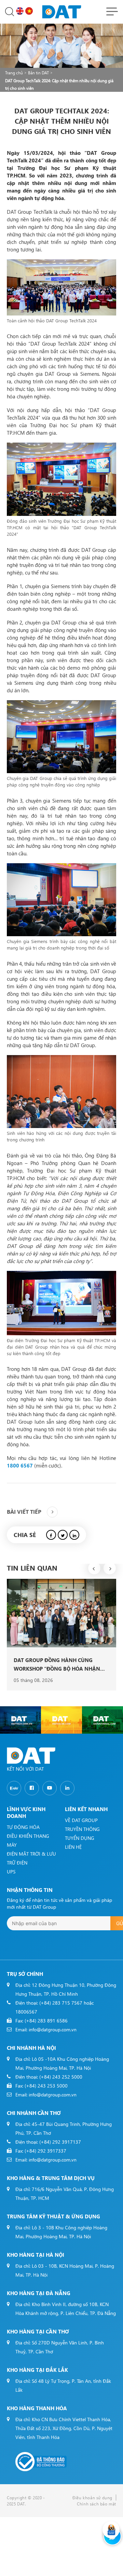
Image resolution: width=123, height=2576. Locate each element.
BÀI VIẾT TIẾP (24, 1512)
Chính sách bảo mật (97, 2504)
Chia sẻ (25, 1535)
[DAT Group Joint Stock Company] (62, 11)
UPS (11, 1872)
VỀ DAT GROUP (81, 1820)
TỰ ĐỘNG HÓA (23, 1827)
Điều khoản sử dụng (92, 2498)
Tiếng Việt (30, 11)
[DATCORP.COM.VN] (20, 1720)
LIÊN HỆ (73, 1847)
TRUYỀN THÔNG (82, 1829)
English (21, 11)
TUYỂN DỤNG (80, 1838)
